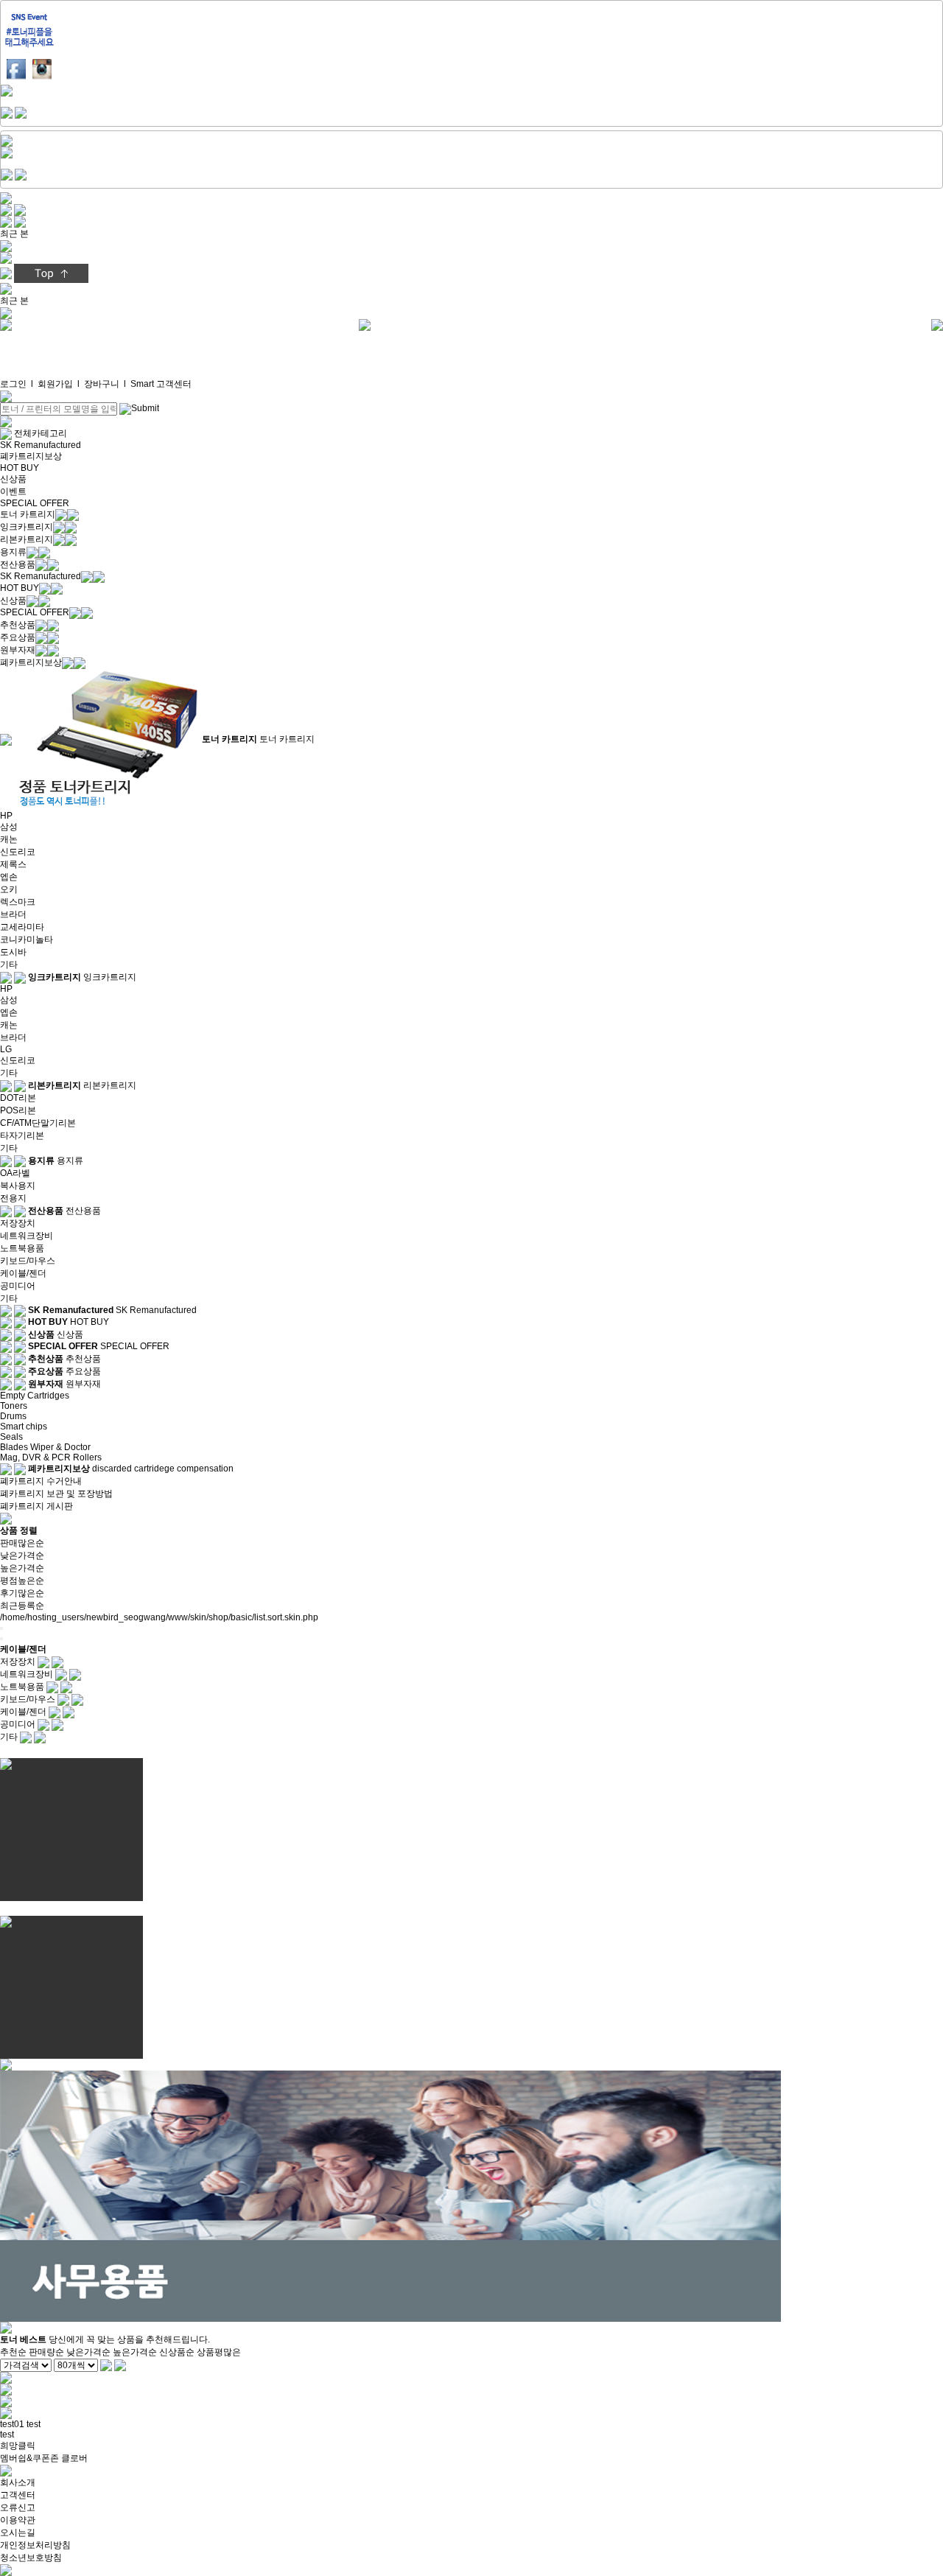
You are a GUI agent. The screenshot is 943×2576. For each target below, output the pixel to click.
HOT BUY (20, 468)
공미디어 (18, 1286)
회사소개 (18, 2482)
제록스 (13, 864)
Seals (11, 1437)
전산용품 (18, 564)
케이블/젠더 (23, 1273)
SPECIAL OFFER (35, 503)
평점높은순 (22, 1581)
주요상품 (18, 637)
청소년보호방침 (31, 2558)
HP (6, 816)
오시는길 (18, 2533)
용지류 (13, 552)
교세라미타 (22, 927)
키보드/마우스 (28, 1261)
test (34, 2424)
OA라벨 (15, 1173)
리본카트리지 (27, 539)
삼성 (9, 827)
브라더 (13, 914)
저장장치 (18, 1223)
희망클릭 (18, 2446)
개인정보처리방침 (35, 2545)
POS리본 (18, 1110)
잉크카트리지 (27, 527)
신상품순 (177, 2352)
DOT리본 (18, 1098)
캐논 (9, 839)
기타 (9, 965)
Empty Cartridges (35, 1396)
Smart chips (24, 1427)
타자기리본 (22, 1135)
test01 (12, 2424)
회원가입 (55, 384)
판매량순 (46, 2352)
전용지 (13, 1198)
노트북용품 (22, 1248)
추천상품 (18, 625)
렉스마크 (18, 902)
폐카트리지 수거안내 (41, 1481)
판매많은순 (22, 1543)
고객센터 (18, 2495)
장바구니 (102, 384)
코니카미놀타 (27, 939)
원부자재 (18, 650)
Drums (13, 1416)
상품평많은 (219, 2352)
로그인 (13, 384)
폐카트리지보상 (31, 456)
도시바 (13, 952)
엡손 (9, 877)
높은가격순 (22, 1568)
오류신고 (18, 2507)
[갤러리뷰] (1, 1639)
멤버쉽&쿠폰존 (29, 2458)
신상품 (13, 479)
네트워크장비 (27, 1236)
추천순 (13, 2352)
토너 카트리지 (28, 514)
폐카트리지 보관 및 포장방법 (56, 1494)
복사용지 (18, 1186)
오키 (9, 889)
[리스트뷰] (1, 1628)
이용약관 (18, 2520)
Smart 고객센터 (161, 384)
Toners (14, 1406)
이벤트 (13, 491)
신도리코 (18, 852)
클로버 (74, 2458)
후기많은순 (22, 1593)
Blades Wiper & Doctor (45, 1447)
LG (6, 1049)
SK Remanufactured (41, 445)
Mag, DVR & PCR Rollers (51, 1457)
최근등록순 (22, 1606)
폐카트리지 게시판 (36, 1506)
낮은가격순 (22, 1555)
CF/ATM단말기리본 (38, 1123)
